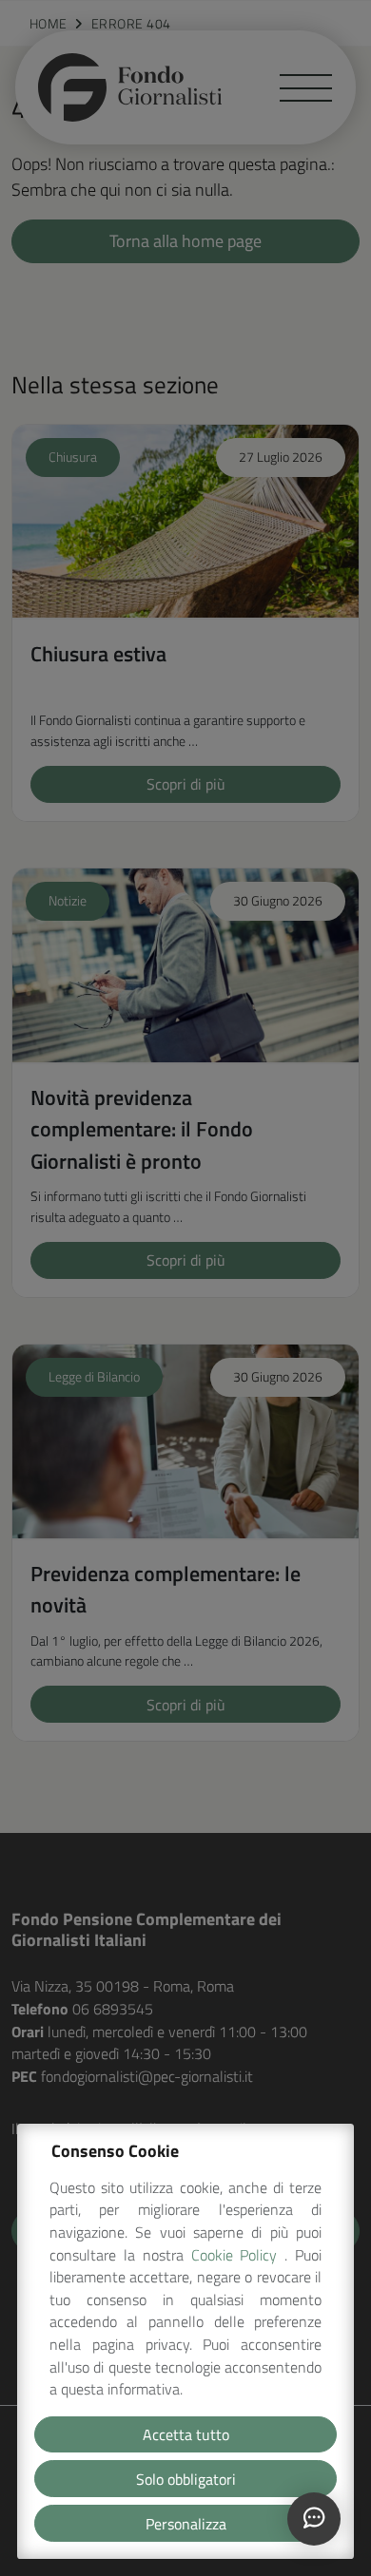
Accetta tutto (186, 2434)
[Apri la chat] (314, 2519)
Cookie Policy (238, 2255)
